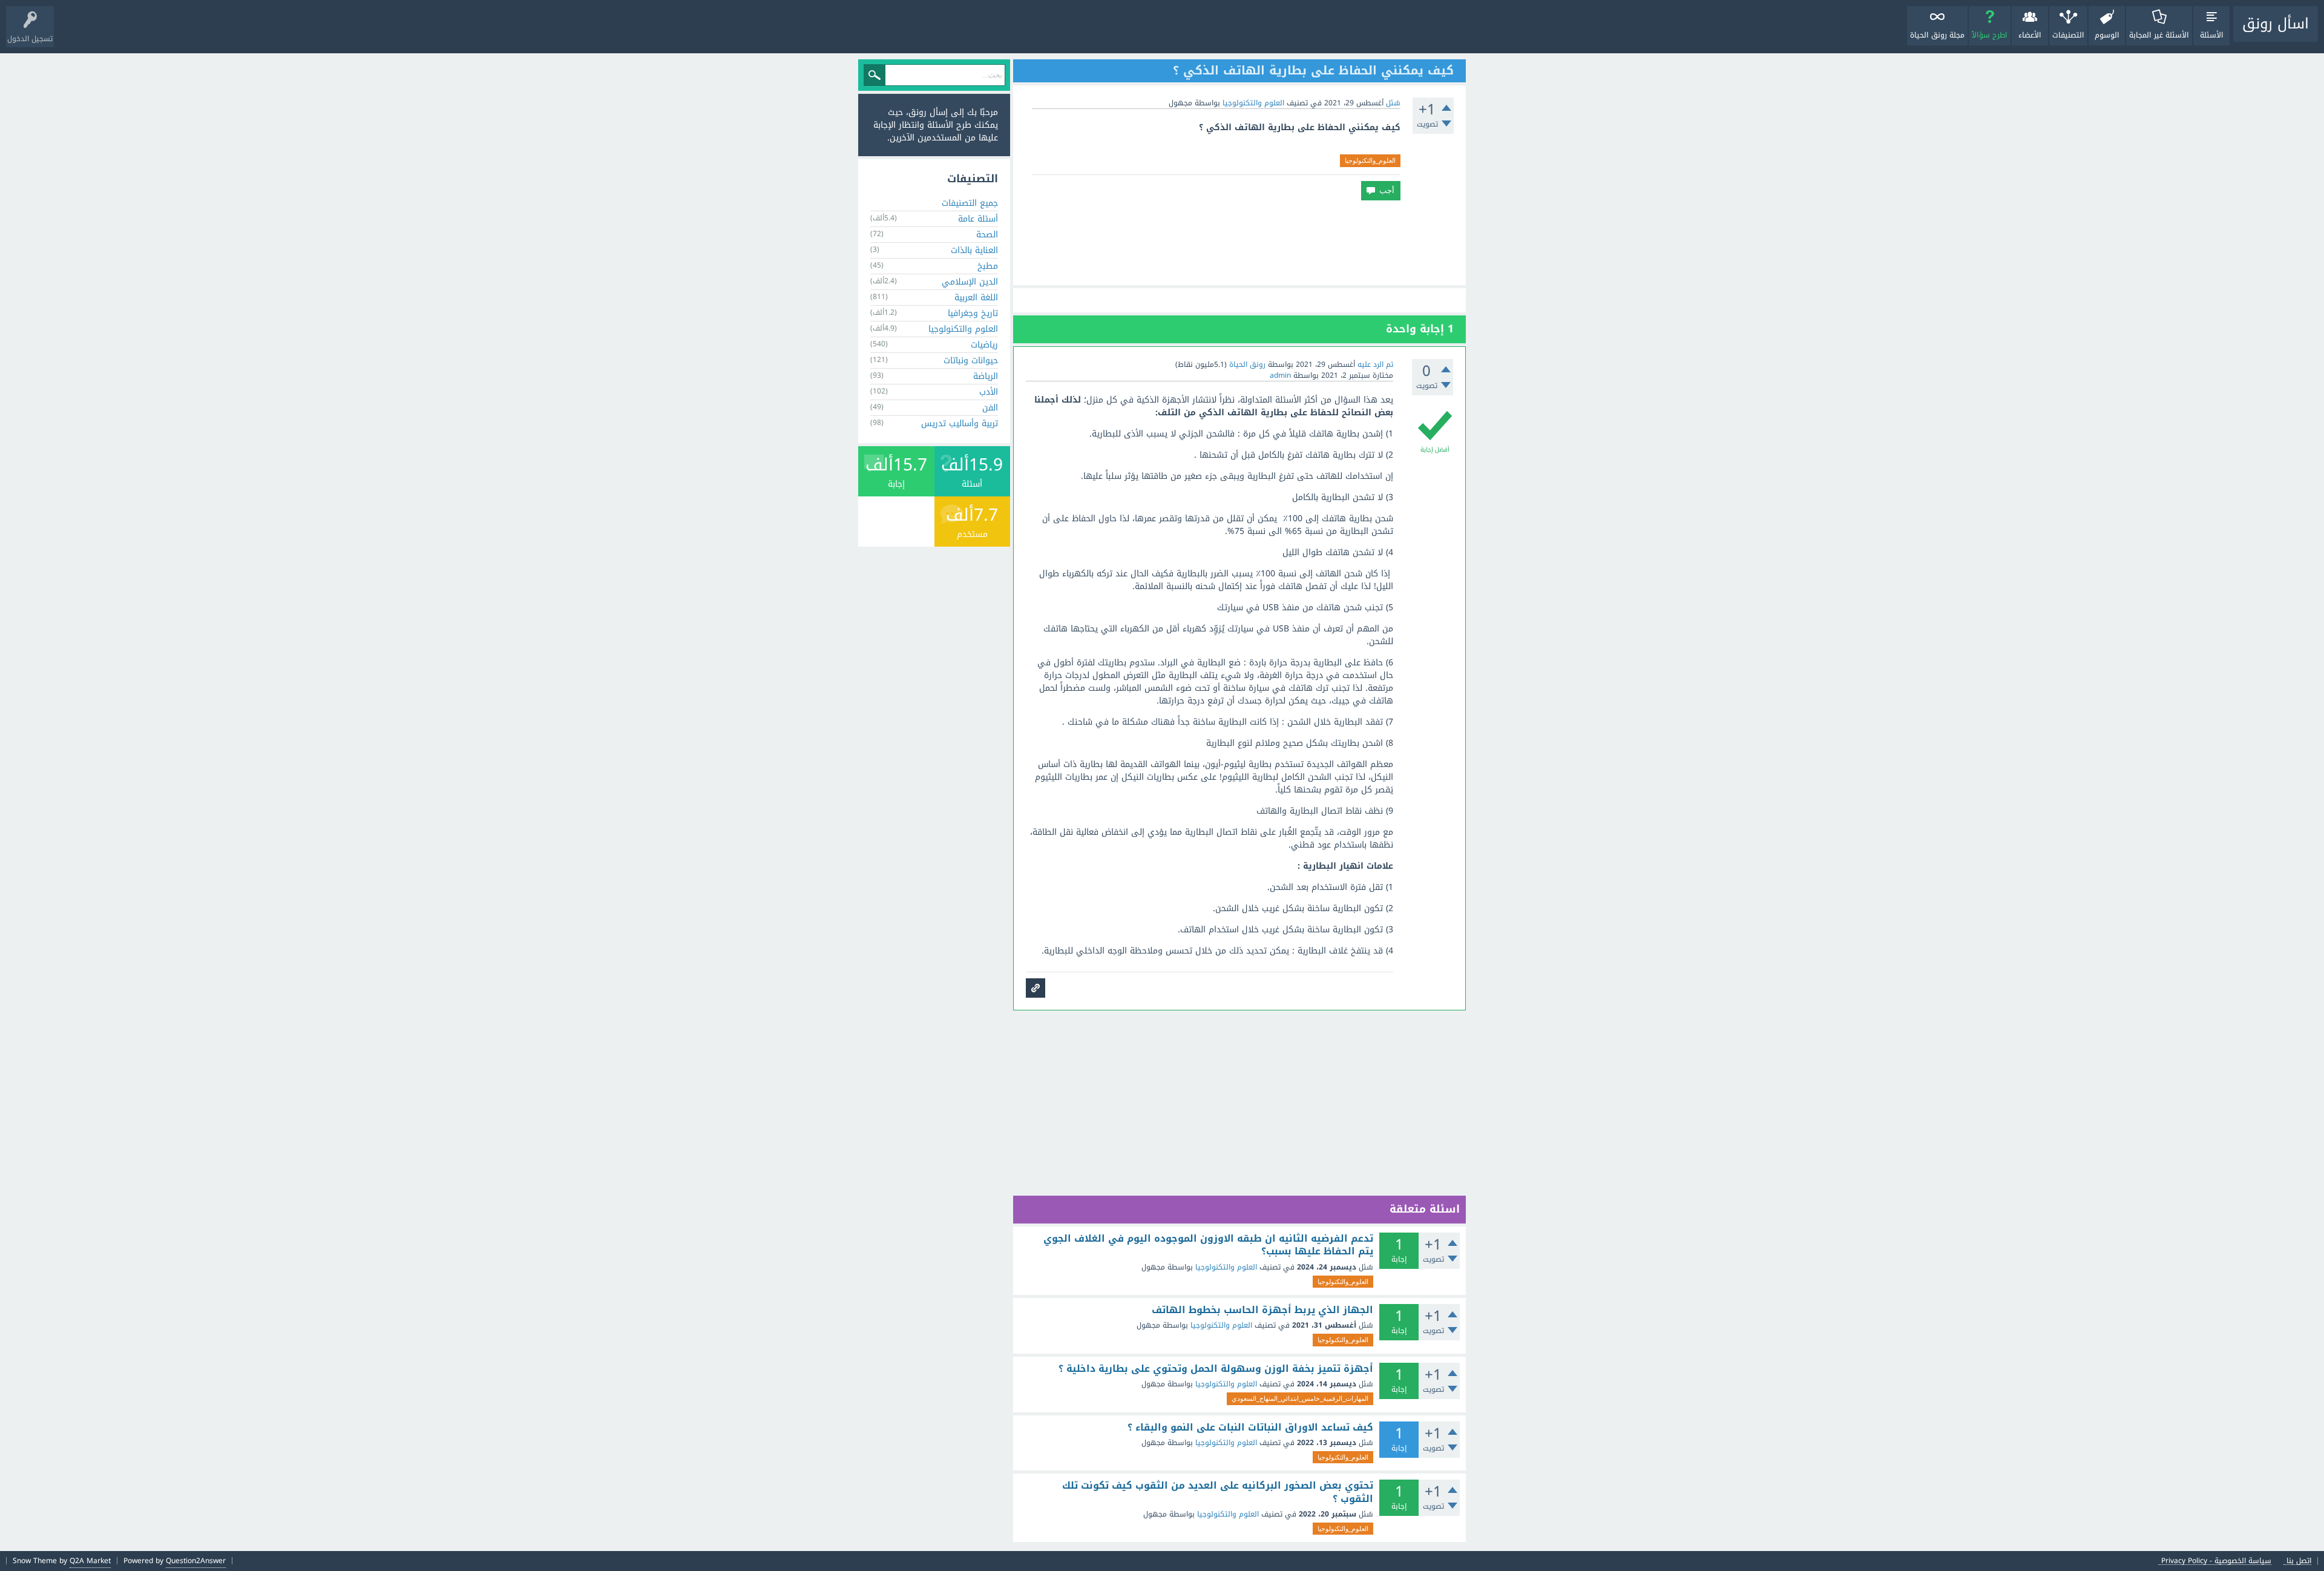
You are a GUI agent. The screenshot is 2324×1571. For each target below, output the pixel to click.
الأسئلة (2212, 35)
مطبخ (988, 266)
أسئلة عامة (978, 219)
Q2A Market (90, 1561)
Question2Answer (196, 1561)
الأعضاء (2030, 35)
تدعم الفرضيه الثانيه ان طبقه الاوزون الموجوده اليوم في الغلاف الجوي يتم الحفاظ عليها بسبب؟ (1208, 1245)
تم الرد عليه (1375, 364)
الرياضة (986, 376)
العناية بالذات (974, 250)
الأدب (989, 392)
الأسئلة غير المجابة (2159, 35)
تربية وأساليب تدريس (960, 423)
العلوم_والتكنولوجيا (1370, 160)
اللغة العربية (976, 298)
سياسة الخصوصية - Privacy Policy (2216, 1561)
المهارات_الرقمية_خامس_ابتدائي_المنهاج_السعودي (1300, 1398)
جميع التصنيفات (970, 203)
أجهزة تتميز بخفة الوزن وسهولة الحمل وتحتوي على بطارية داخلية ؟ (1216, 1369)
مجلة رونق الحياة (1937, 35)
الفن (990, 408)
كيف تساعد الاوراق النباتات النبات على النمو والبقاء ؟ (1250, 1428)
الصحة (987, 235)
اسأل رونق (2276, 24)
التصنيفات (2068, 35)
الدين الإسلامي (970, 282)
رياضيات (984, 345)
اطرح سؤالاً (1990, 35)
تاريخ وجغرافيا (973, 313)
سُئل (1393, 103)
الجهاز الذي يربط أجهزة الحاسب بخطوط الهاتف (1262, 1310)
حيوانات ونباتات (971, 361)
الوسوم (2107, 35)
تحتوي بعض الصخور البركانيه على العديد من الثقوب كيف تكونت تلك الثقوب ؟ (1218, 1492)
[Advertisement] (1239, 243)
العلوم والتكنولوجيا (1253, 103)
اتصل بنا (2299, 1561)
